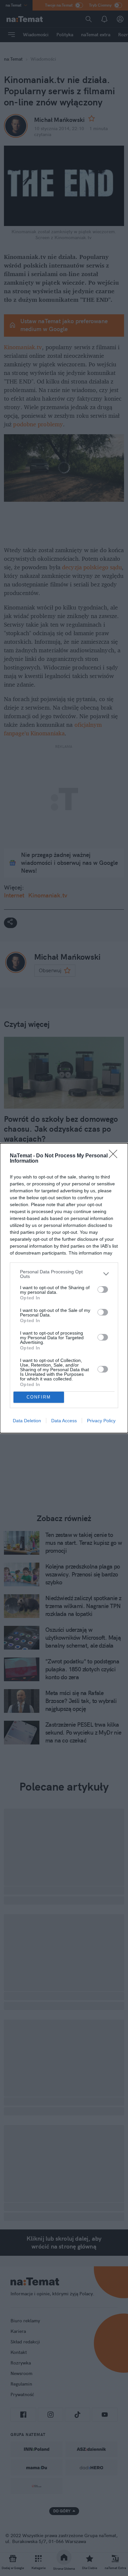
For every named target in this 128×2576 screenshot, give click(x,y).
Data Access (64, 1421)
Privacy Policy (101, 1421)
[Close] (115, 1156)
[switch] (103, 1289)
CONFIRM (39, 1397)
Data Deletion (27, 1421)
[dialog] (64, 1288)
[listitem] (64, 1274)
